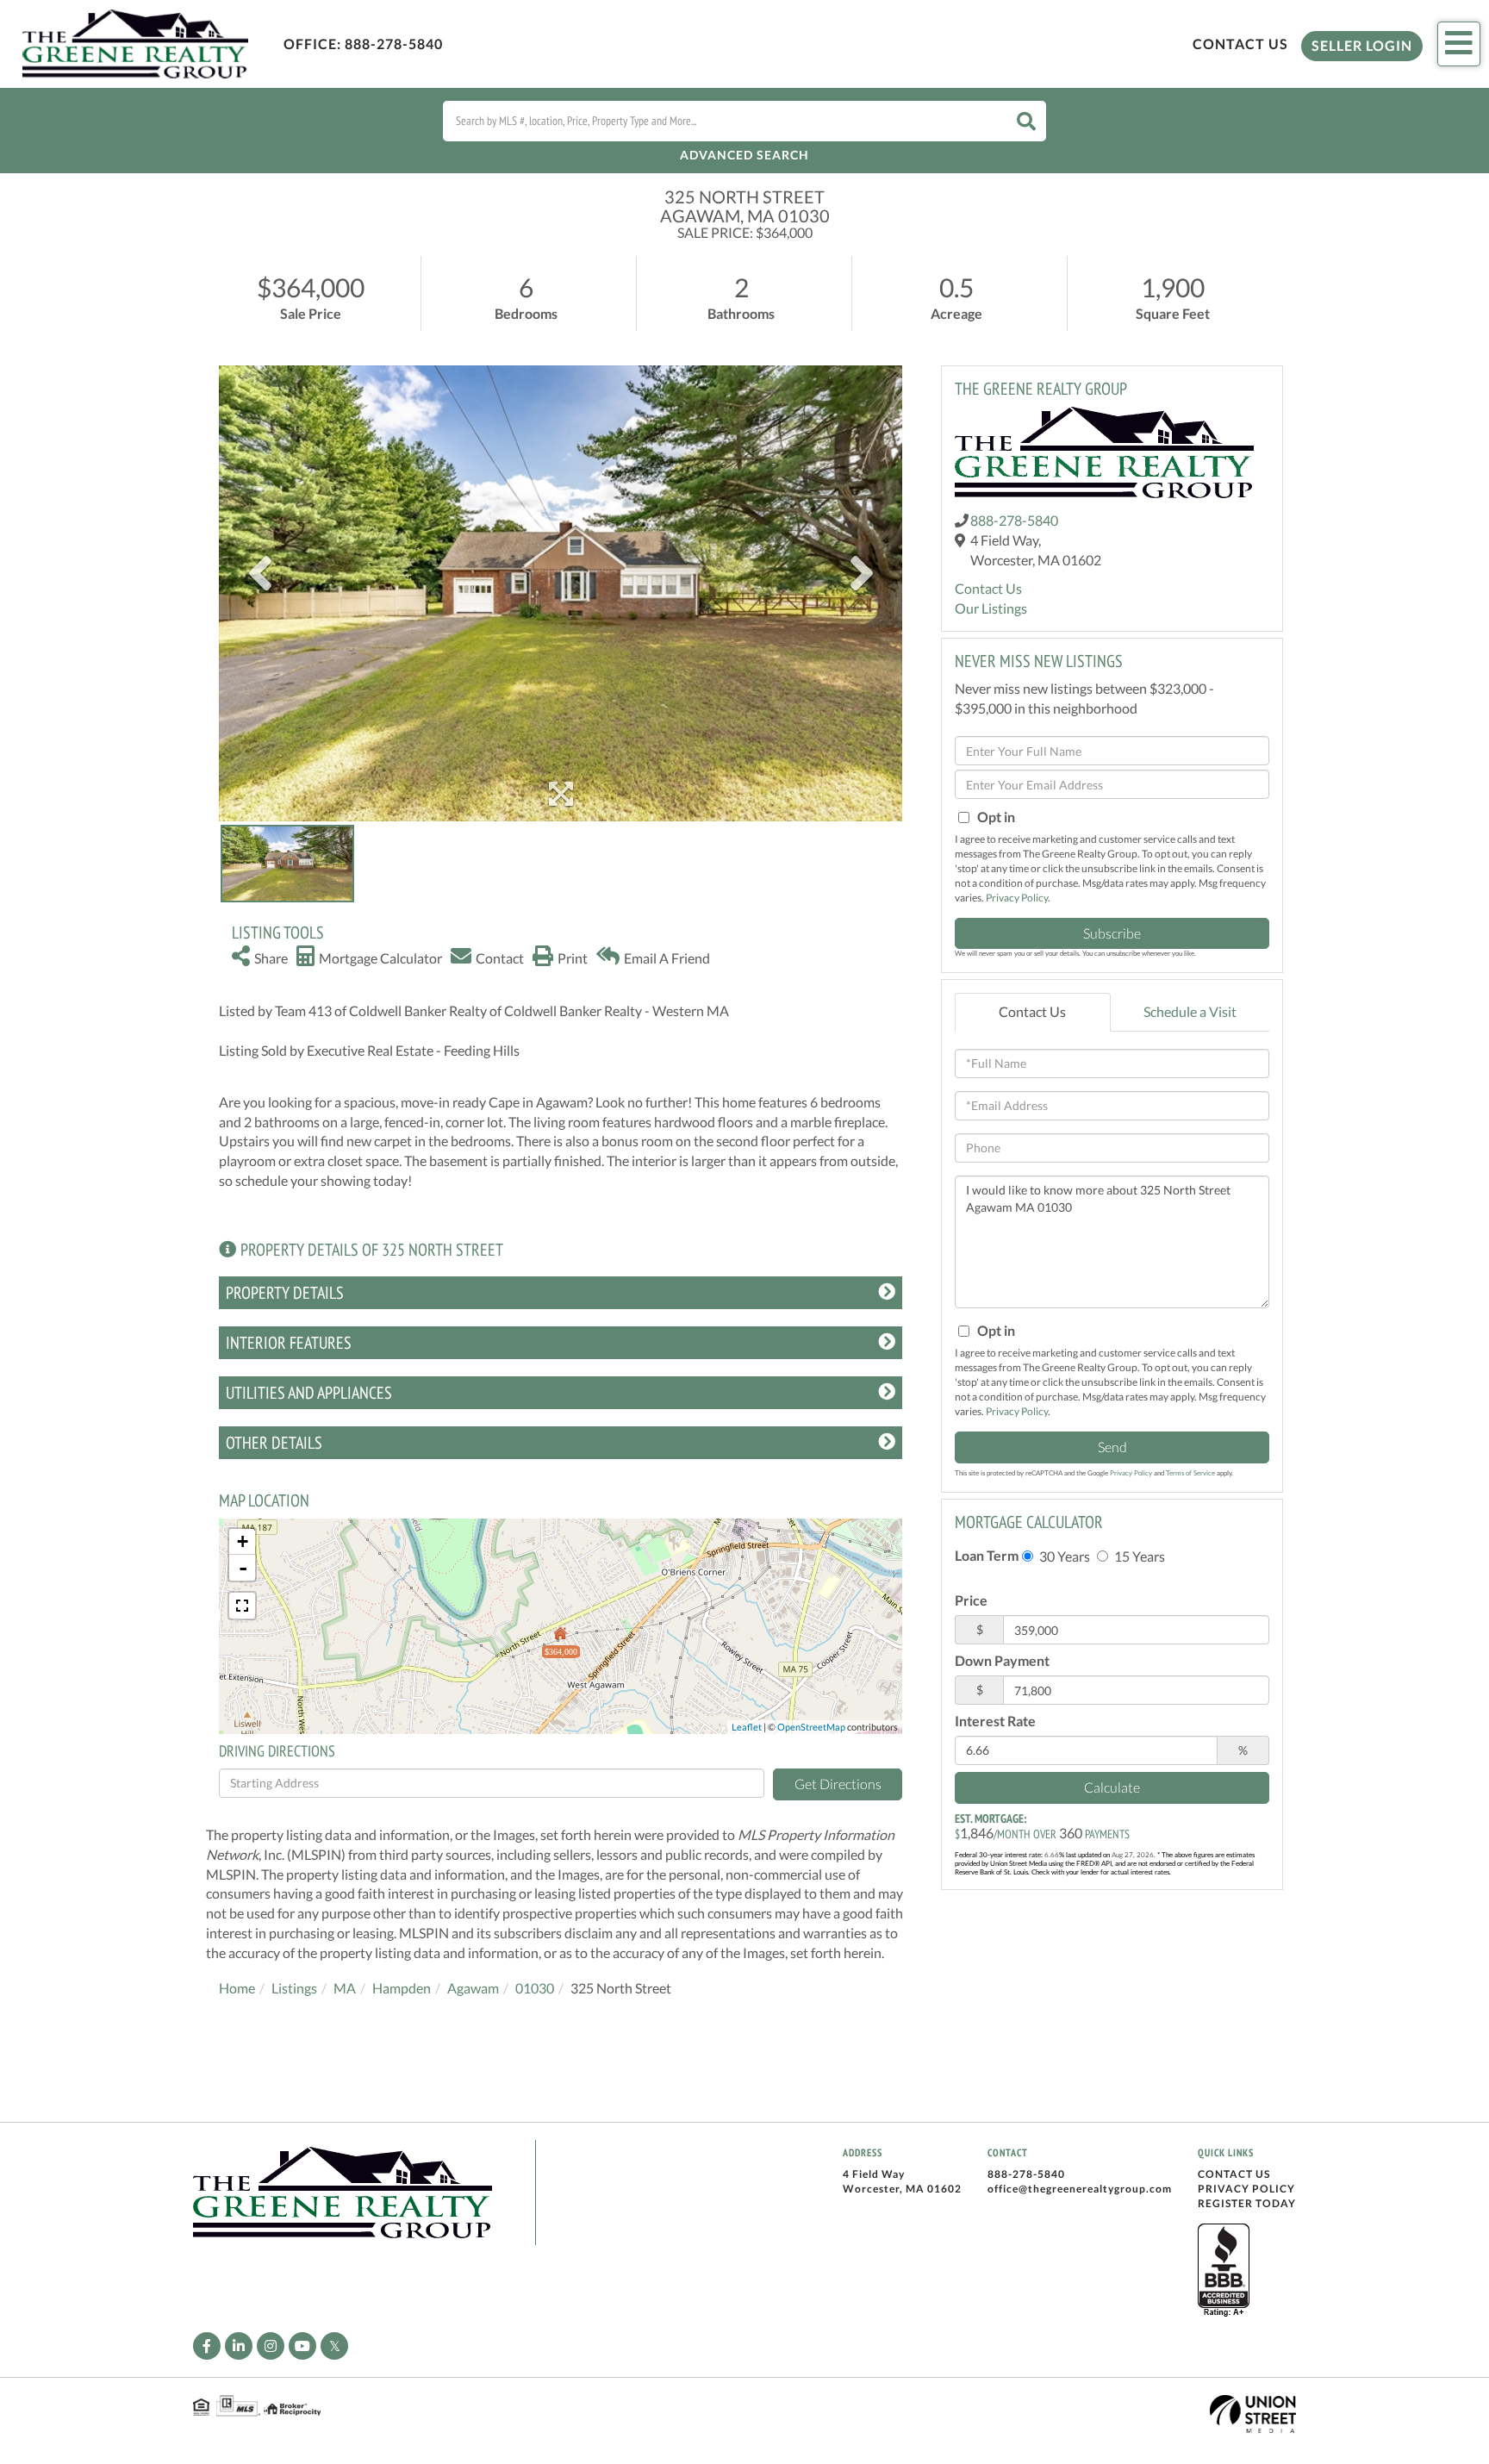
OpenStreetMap (811, 1727)
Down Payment (1002, 1660)
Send (1112, 1447)
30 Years (1063, 1556)
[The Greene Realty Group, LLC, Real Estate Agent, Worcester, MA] (1224, 2271)
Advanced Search (744, 155)
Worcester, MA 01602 (902, 2189)
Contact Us (1240, 44)
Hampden (402, 1988)
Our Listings (991, 608)
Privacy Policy (1017, 898)
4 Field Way (874, 2174)
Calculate (1112, 1787)
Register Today (1247, 2203)
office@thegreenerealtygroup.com (1080, 2189)
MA (345, 1988)
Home (237, 1988)
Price (971, 1600)
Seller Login (1362, 45)
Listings (294, 1988)
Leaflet (747, 1727)
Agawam (473, 1988)
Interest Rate (995, 1721)
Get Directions (838, 1784)
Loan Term (987, 1555)
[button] (1026, 121)
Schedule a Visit (1190, 1011)
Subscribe (1112, 933)
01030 (535, 1988)
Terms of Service (1190, 1473)
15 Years (1138, 1556)
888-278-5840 (394, 44)
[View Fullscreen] (242, 1606)
